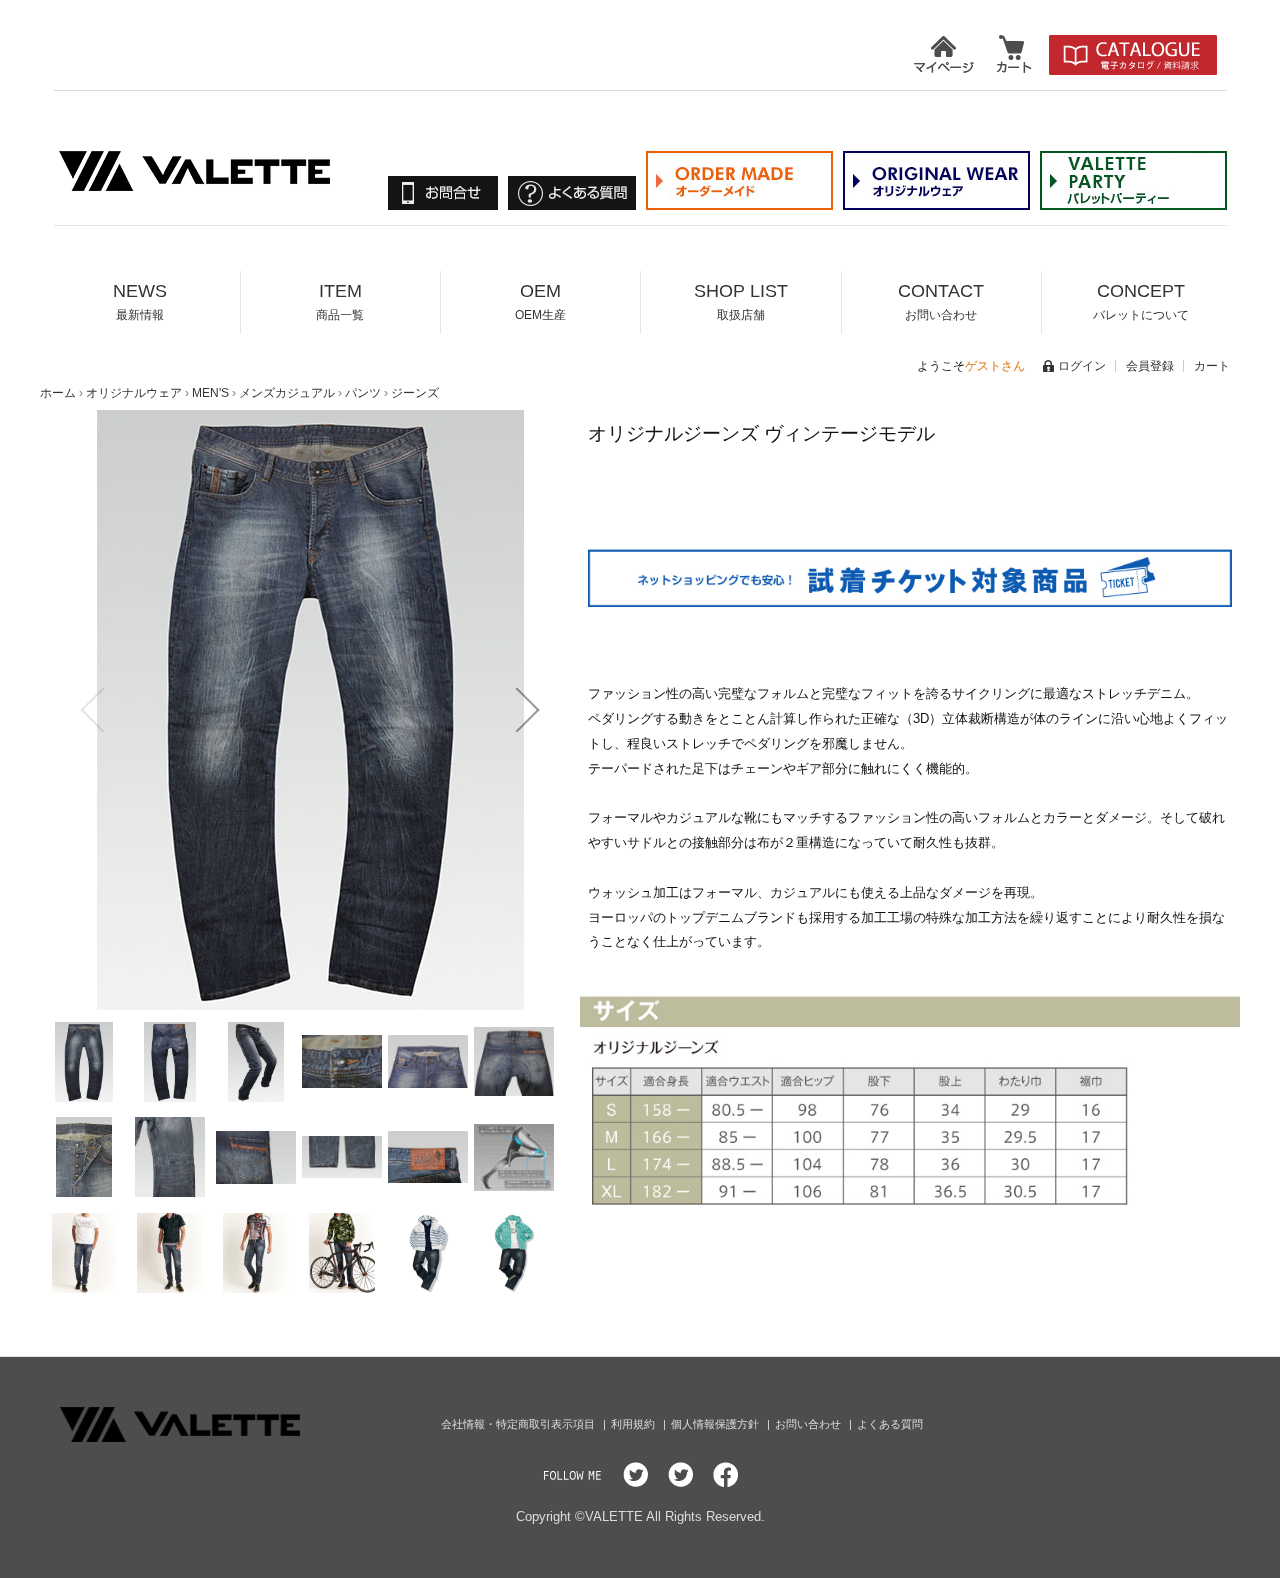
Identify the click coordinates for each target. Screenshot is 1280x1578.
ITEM (340, 301)
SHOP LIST (741, 301)
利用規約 (634, 1424)
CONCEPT (1141, 301)
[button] (92, 710)
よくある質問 (890, 1424)
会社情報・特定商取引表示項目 (519, 1424)
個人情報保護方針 (716, 1424)
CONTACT (941, 301)
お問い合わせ (809, 1424)
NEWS (140, 301)
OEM (540, 301)
